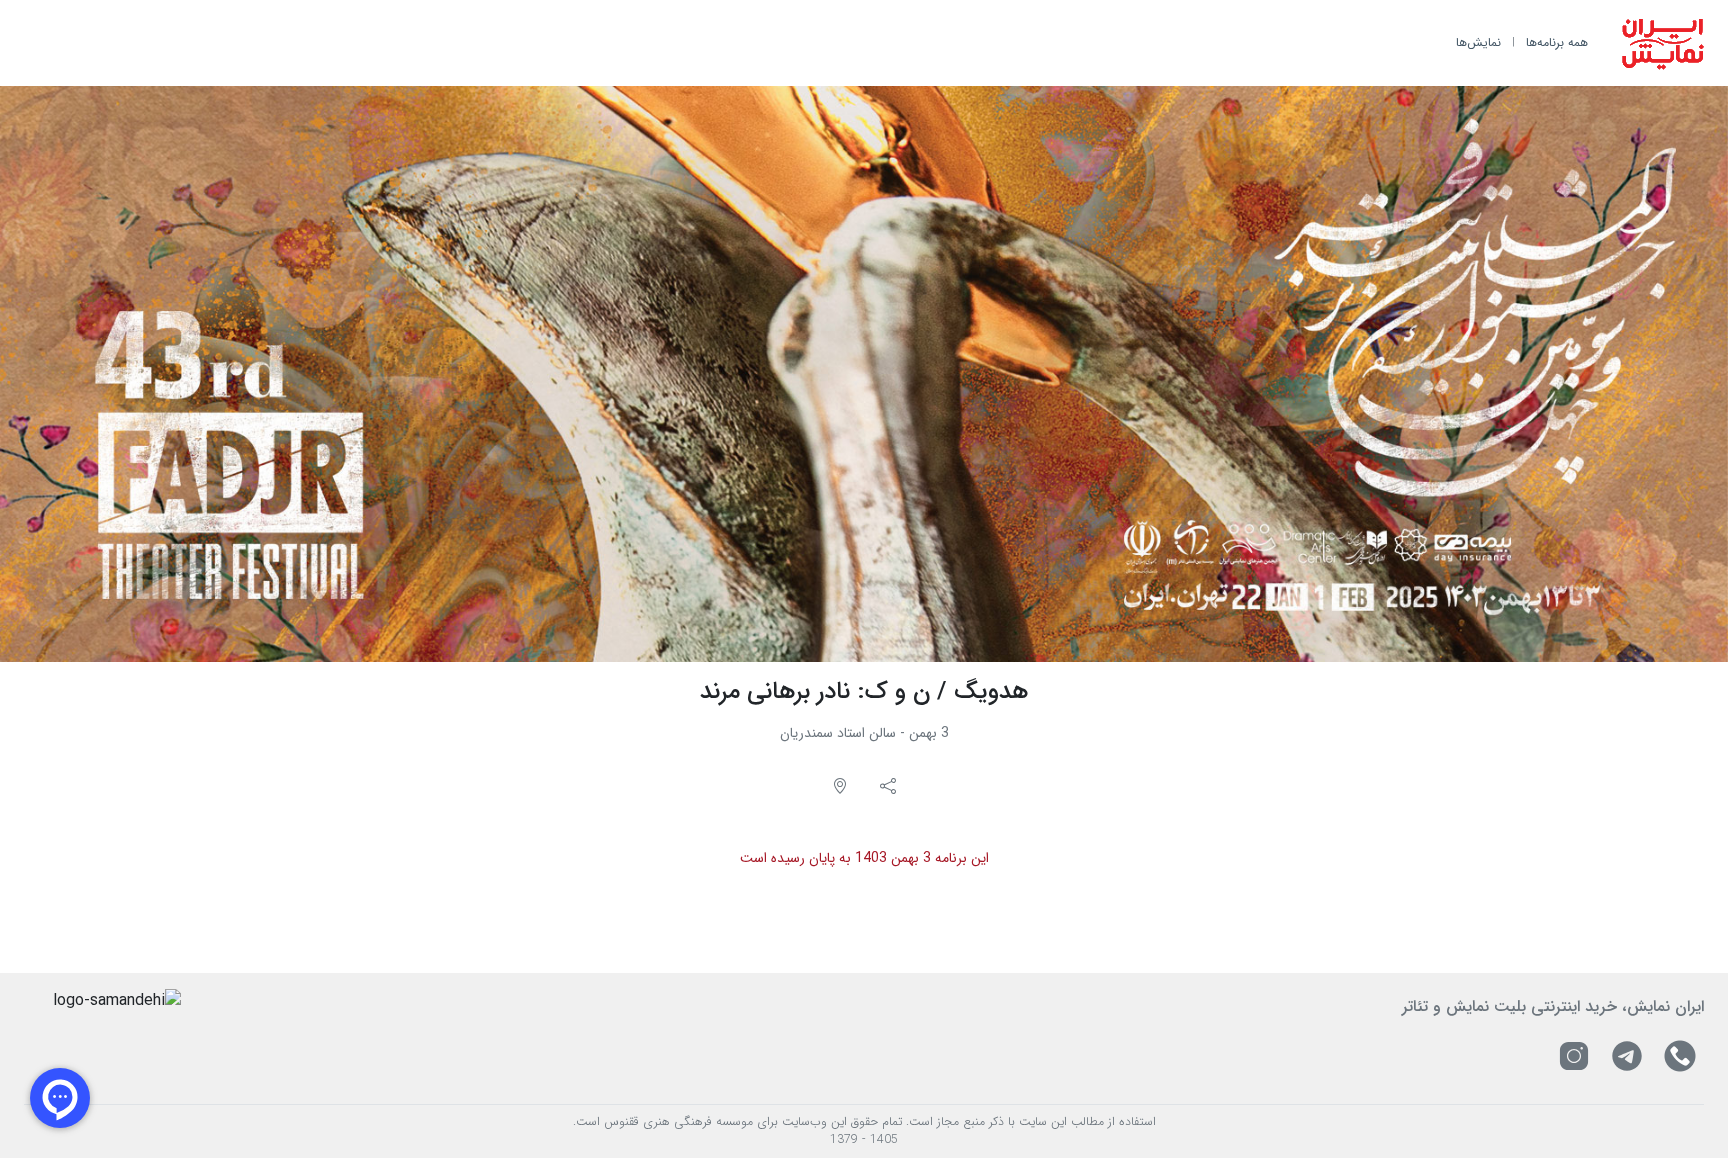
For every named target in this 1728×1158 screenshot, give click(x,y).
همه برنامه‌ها (1557, 42)
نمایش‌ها (1478, 42)
